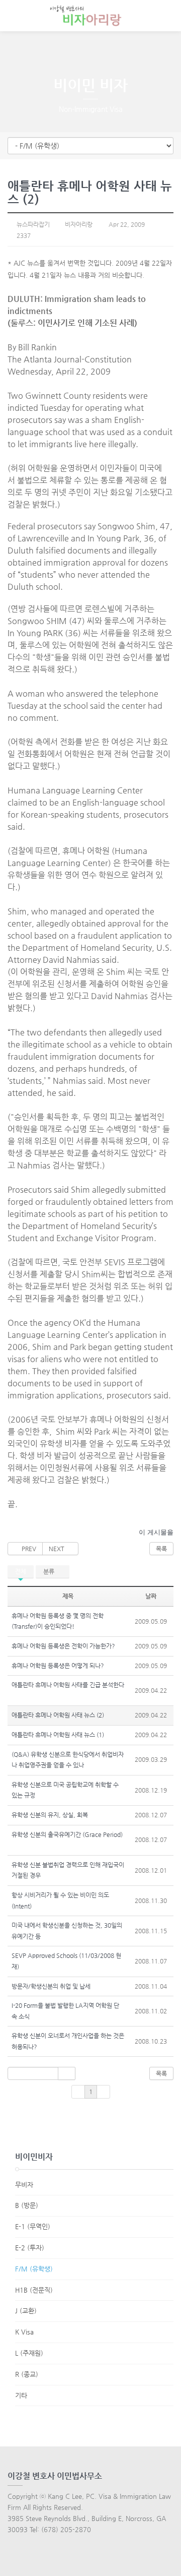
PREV (27, 1549)
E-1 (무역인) (33, 2226)
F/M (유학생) (34, 2269)
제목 (68, 1596)
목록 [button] (161, 2073)
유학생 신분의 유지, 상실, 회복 (50, 1815)
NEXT (58, 1549)
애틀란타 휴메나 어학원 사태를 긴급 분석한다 (68, 1685)
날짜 (151, 1596)
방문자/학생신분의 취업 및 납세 (51, 1986)
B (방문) (27, 2205)
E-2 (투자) (30, 2248)
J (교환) (26, 2311)
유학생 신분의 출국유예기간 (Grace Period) (67, 1834)
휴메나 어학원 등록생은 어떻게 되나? (58, 1666)
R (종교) (27, 2374)
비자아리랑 (78, 224)
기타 (21, 2395)
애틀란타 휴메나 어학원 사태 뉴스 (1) (58, 1735)
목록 (161, 1549)
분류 (50, 1571)
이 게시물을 (156, 1532)
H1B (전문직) (34, 2290)
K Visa (24, 2332)
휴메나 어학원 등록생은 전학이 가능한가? (63, 1646)
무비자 (24, 2185)
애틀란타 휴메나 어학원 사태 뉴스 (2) (58, 1715)
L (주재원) (29, 2353)
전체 (21, 1571)
